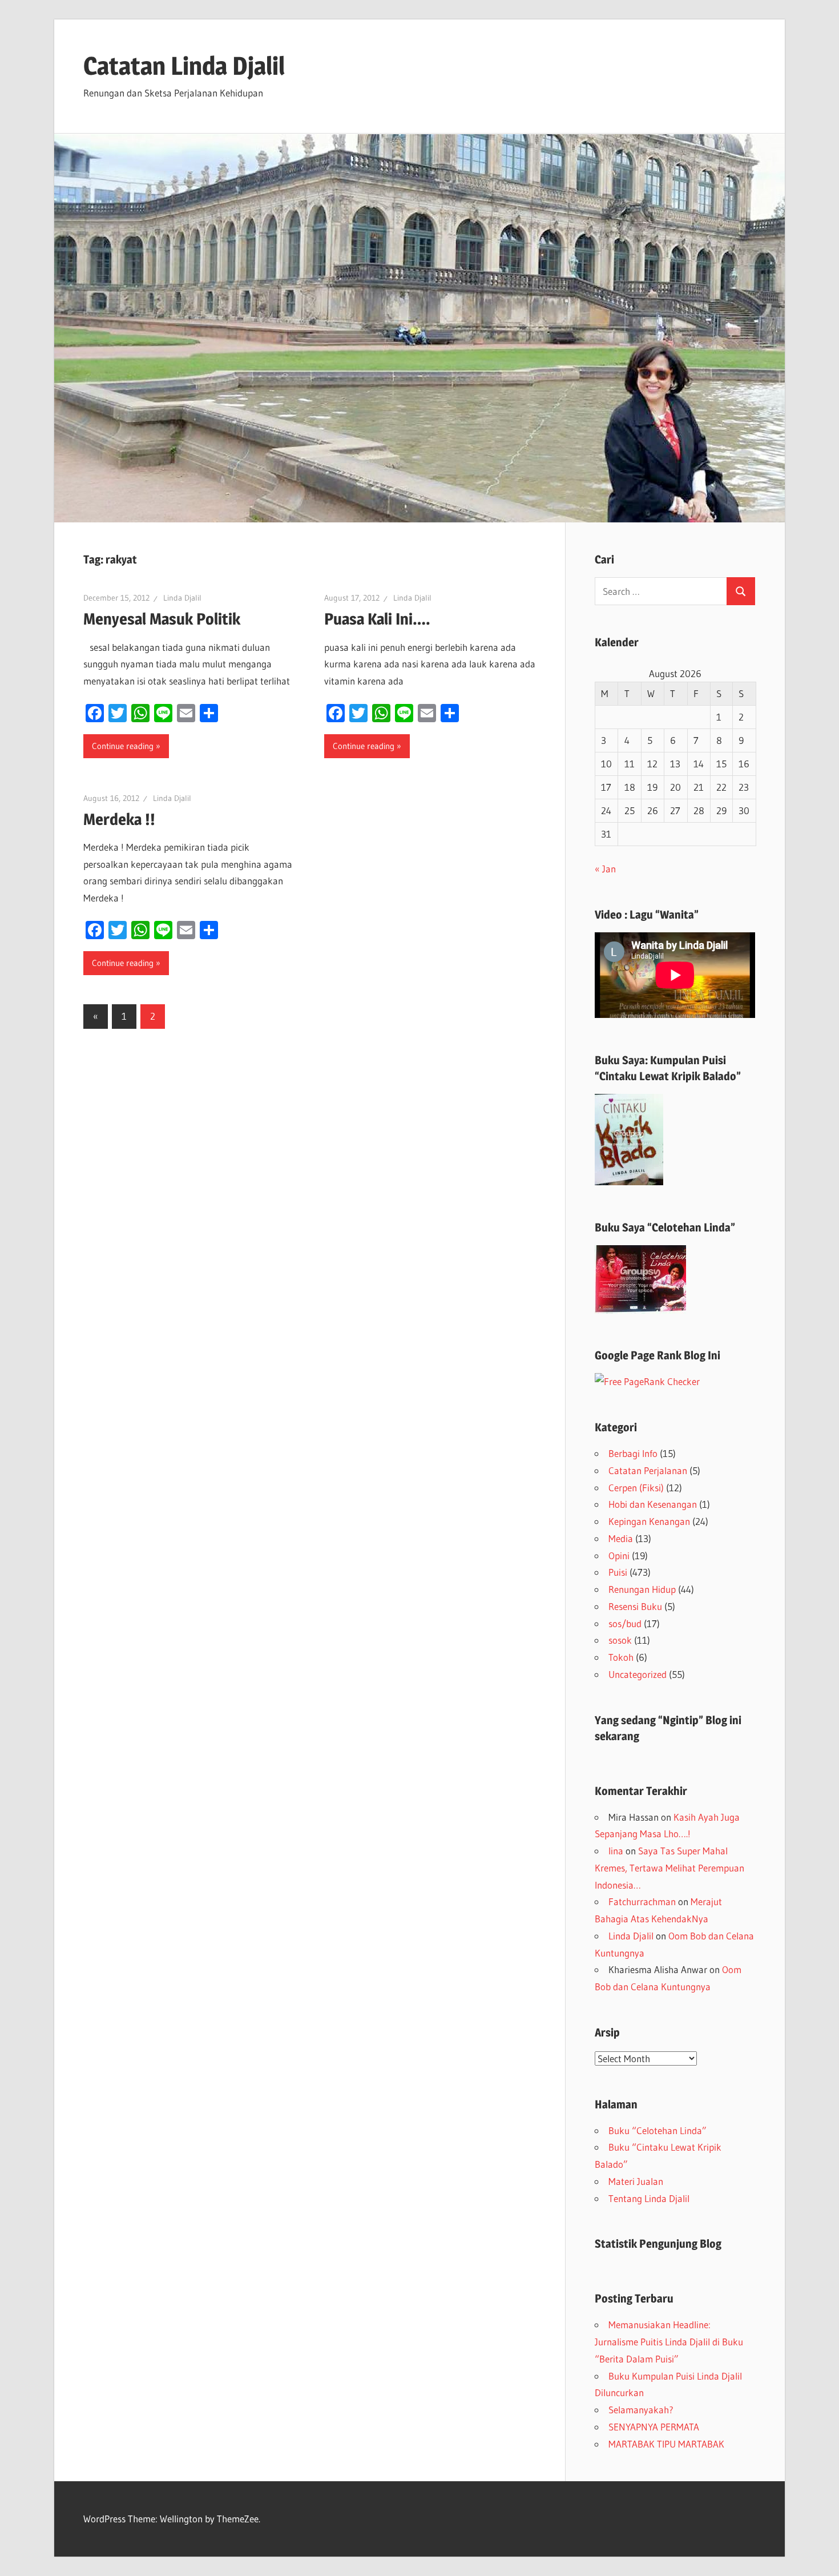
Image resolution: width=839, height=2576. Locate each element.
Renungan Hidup (642, 1589)
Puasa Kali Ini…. (377, 619)
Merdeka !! (119, 819)
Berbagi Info (633, 1453)
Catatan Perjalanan (648, 1470)
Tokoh (621, 1657)
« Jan (605, 869)
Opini (619, 1555)
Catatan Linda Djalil (184, 66)
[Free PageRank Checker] (647, 1381)
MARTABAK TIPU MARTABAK (666, 2444)
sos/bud (625, 1623)
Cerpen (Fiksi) (636, 1488)
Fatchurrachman (642, 1901)
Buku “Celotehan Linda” (658, 2130)
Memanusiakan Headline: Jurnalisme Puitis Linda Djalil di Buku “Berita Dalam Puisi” (669, 2342)
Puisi (618, 1572)
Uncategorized (638, 1674)
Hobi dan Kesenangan (653, 1504)
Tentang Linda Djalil (649, 2198)
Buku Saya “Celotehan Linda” (665, 1227)
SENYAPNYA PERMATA (654, 2427)
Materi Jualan (636, 2181)
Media (621, 1538)
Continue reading (123, 746)
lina (616, 1851)
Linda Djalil (182, 598)
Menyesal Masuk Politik (162, 619)
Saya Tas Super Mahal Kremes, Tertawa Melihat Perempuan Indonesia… (669, 1868)
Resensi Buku (635, 1606)
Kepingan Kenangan (649, 1521)
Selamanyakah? (641, 2410)
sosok (620, 1640)
